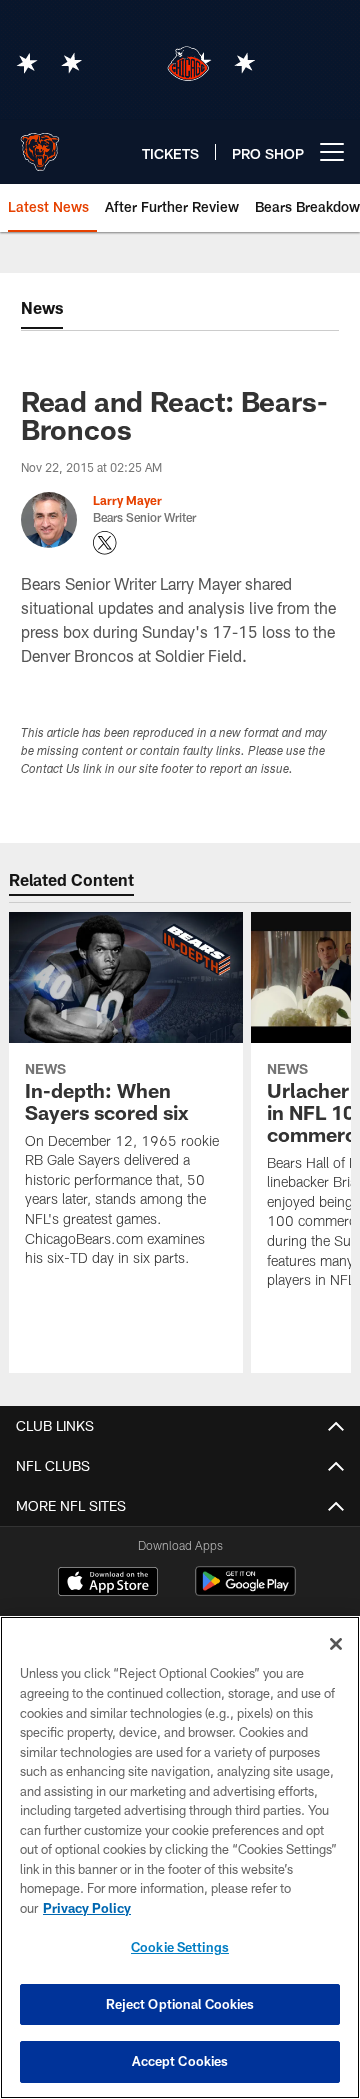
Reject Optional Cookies (180, 2004)
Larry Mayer (127, 500)
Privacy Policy (87, 1908)
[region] (180, 1857)
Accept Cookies (180, 2061)
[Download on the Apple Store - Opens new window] (108, 1584)
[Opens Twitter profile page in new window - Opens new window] (105, 543)
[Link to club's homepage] (40, 144)
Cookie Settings (180, 1947)
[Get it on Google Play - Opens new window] (245, 1591)
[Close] (336, 1644)
